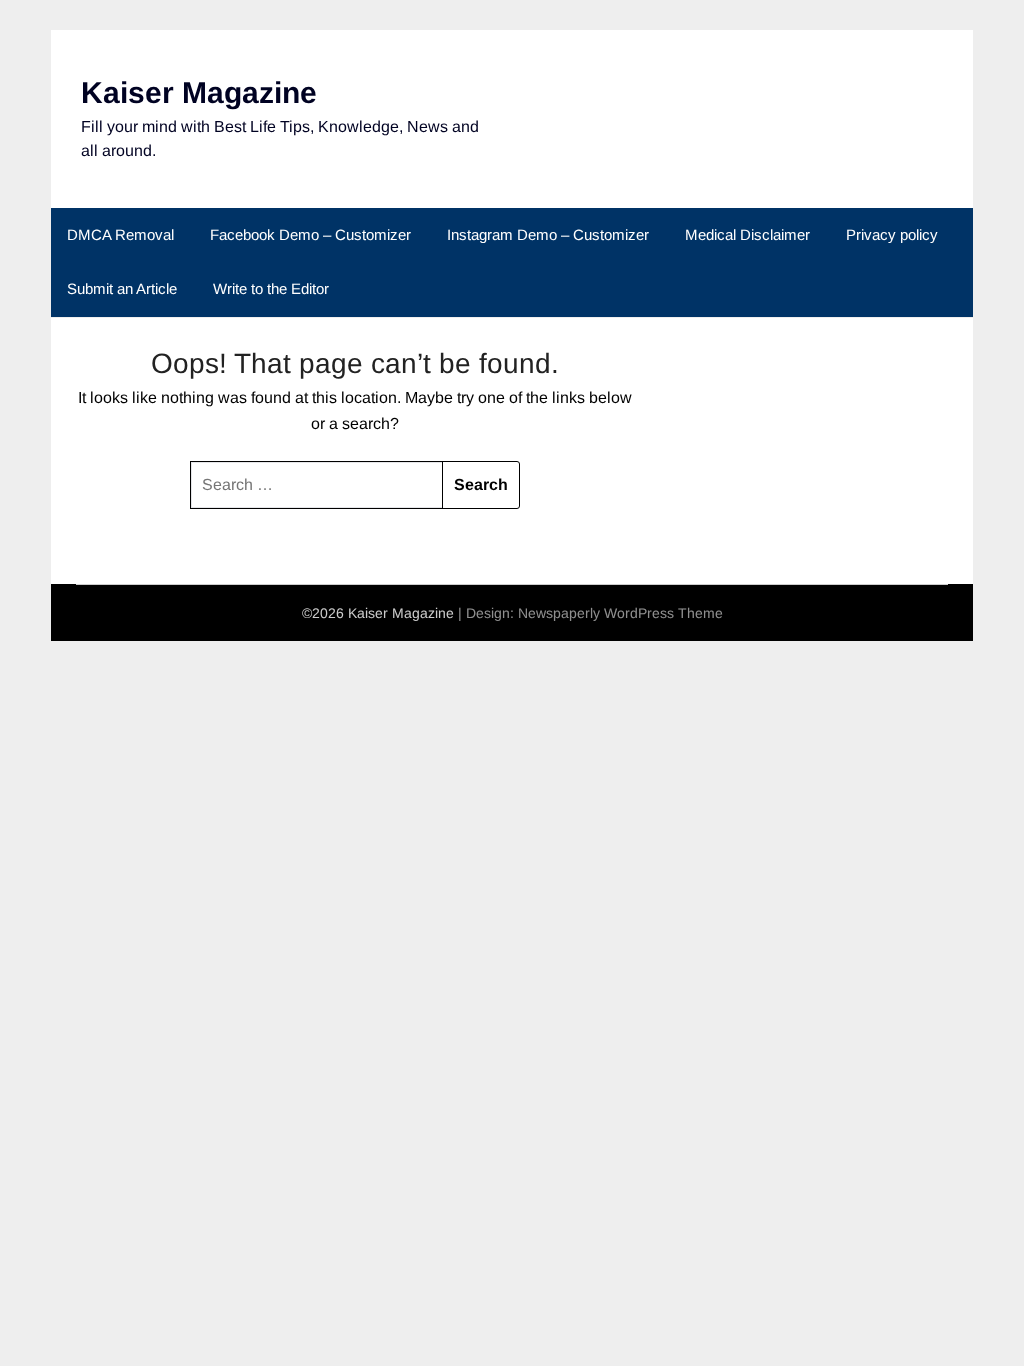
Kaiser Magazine (199, 92)
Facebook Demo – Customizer (310, 234)
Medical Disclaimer (747, 234)
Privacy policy (892, 234)
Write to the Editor (271, 288)
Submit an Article (122, 288)
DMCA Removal (120, 234)
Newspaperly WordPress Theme (620, 613)
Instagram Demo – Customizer (548, 234)
